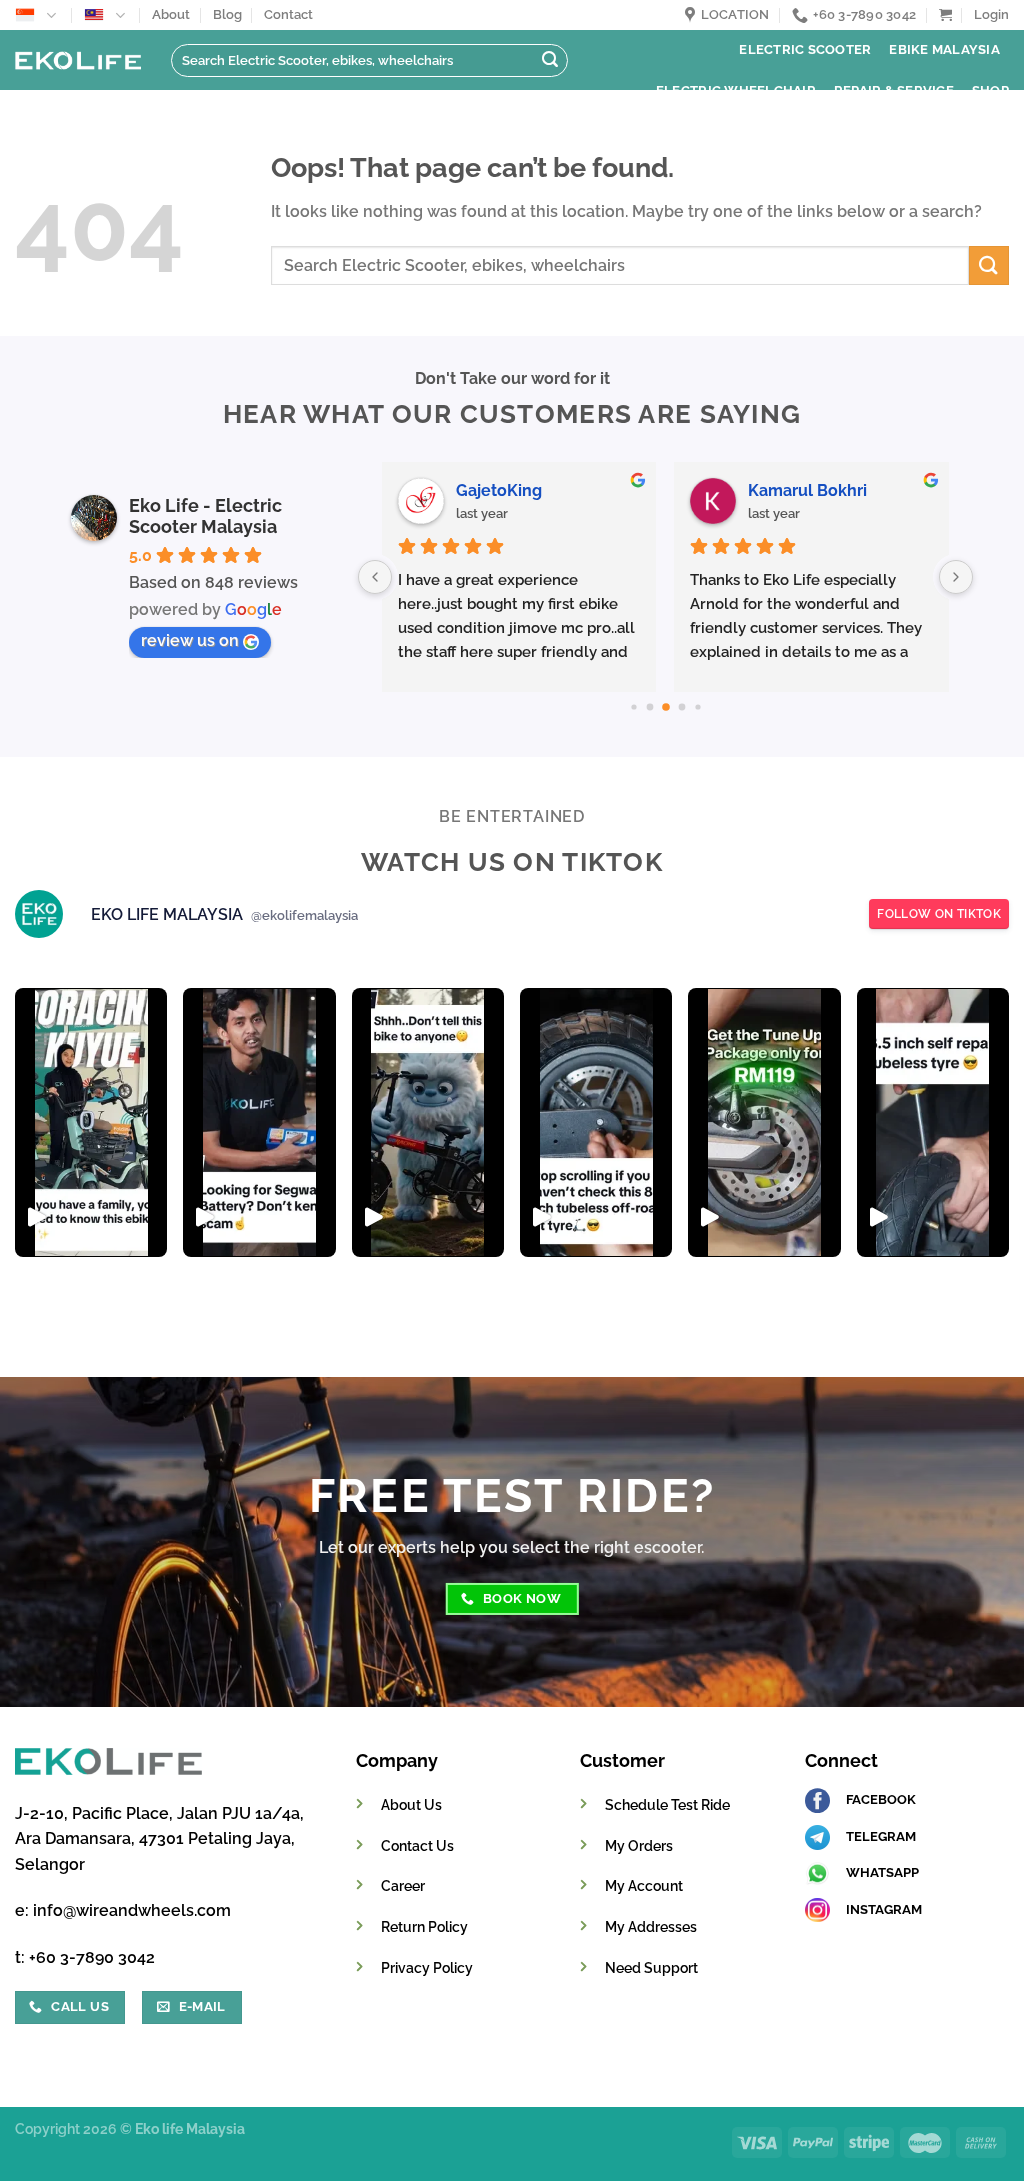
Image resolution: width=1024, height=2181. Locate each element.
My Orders (639, 1845)
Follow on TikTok (939, 914)
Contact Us (417, 1845)
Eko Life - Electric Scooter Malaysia (205, 516)
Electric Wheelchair (736, 90)
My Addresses (651, 1926)
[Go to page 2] (666, 707)
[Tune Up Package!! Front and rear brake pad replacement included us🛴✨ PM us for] (764, 1122)
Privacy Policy (427, 1967)
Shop (990, 90)
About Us (411, 1804)
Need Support (651, 1967)
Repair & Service (894, 90)
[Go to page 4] (697, 706)
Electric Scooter (805, 49)
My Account (644, 1885)
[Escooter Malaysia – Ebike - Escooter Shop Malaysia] (78, 61)
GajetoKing (499, 490)
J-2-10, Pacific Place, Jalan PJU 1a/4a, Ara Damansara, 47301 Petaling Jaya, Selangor (159, 1839)
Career (403, 1885)
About (171, 14)
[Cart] (945, 14)
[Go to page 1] (649, 707)
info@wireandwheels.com (132, 1910)
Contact (288, 14)
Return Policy (424, 1926)
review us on (190, 640)
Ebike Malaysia (944, 49)
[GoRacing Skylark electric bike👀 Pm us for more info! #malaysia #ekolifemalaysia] (428, 1122)
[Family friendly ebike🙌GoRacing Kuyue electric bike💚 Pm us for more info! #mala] (91, 1122)
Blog (227, 14)
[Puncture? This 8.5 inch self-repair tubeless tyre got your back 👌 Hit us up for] (933, 1122)
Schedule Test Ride (667, 1804)
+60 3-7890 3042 (92, 1957)
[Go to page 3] (681, 707)
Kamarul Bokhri (807, 490)
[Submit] (550, 61)
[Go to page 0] (633, 706)
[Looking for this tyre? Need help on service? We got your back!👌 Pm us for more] (596, 1122)
